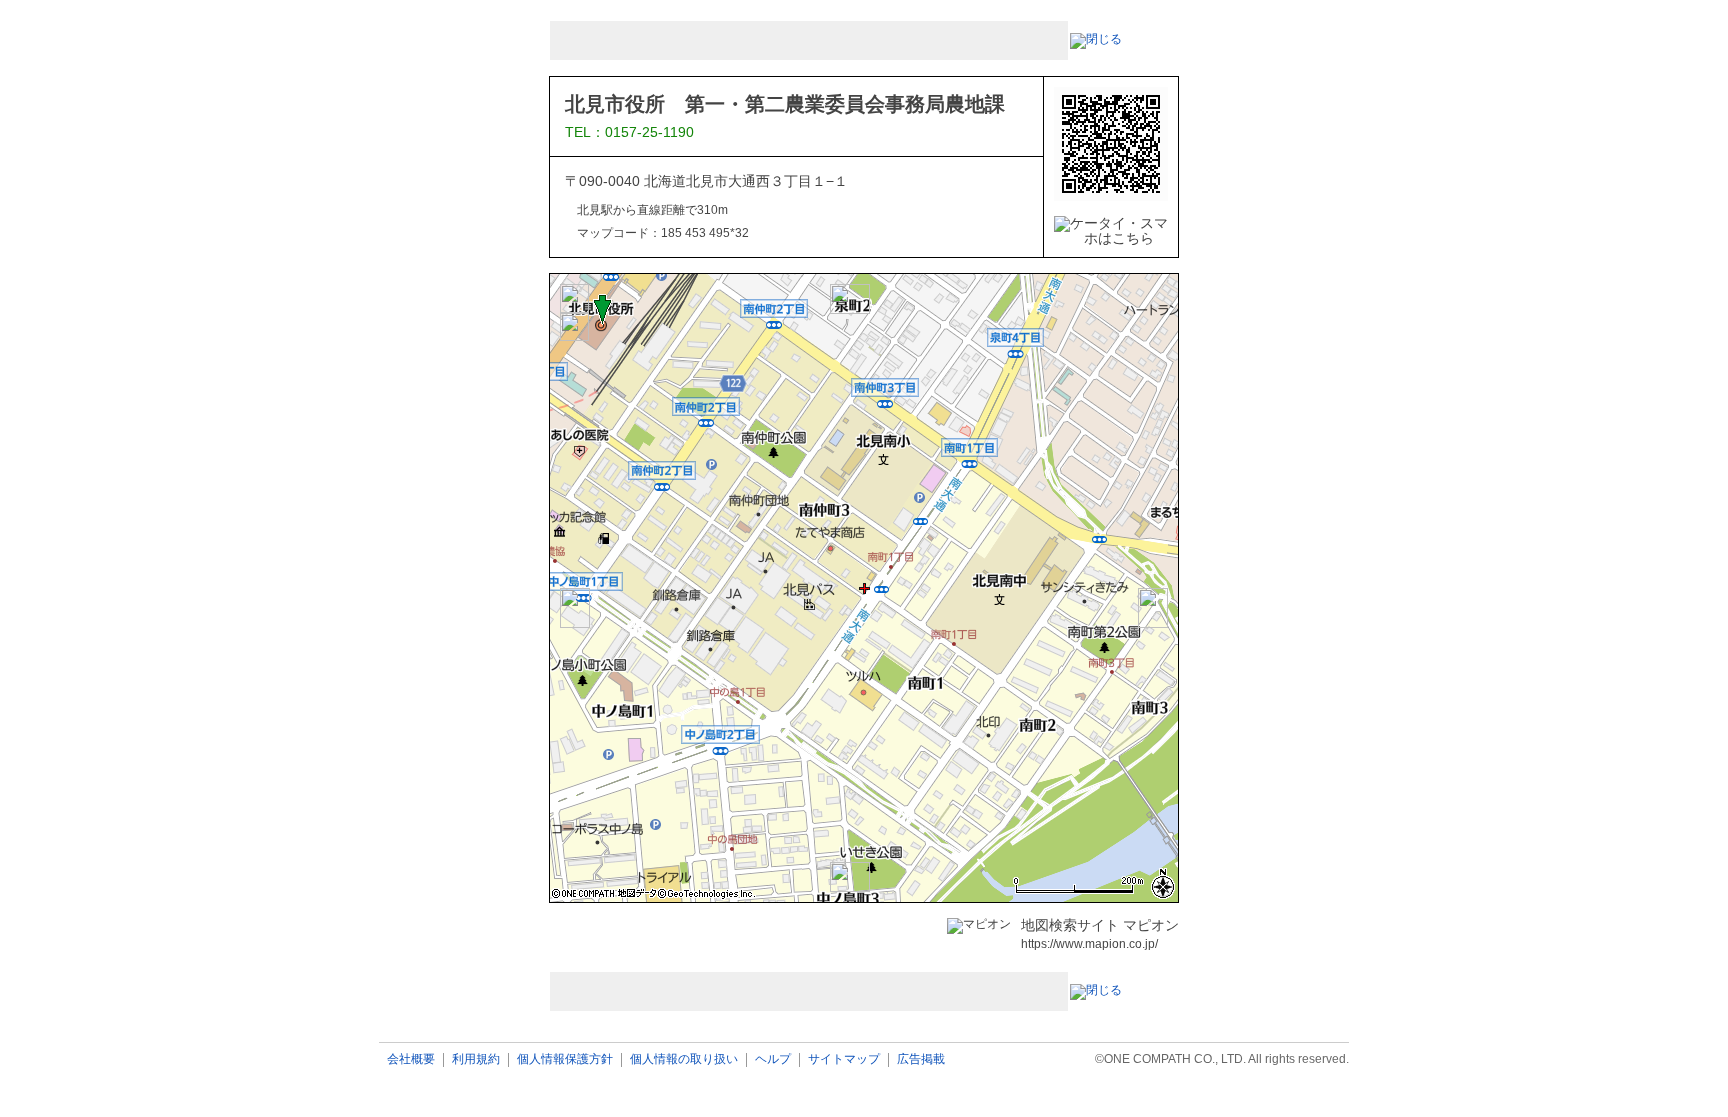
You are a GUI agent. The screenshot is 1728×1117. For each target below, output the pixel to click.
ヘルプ (773, 1059)
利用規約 (476, 1059)
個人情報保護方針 (565, 1059)
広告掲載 (921, 1059)
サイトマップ (844, 1059)
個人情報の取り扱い (684, 1059)
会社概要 (411, 1059)
